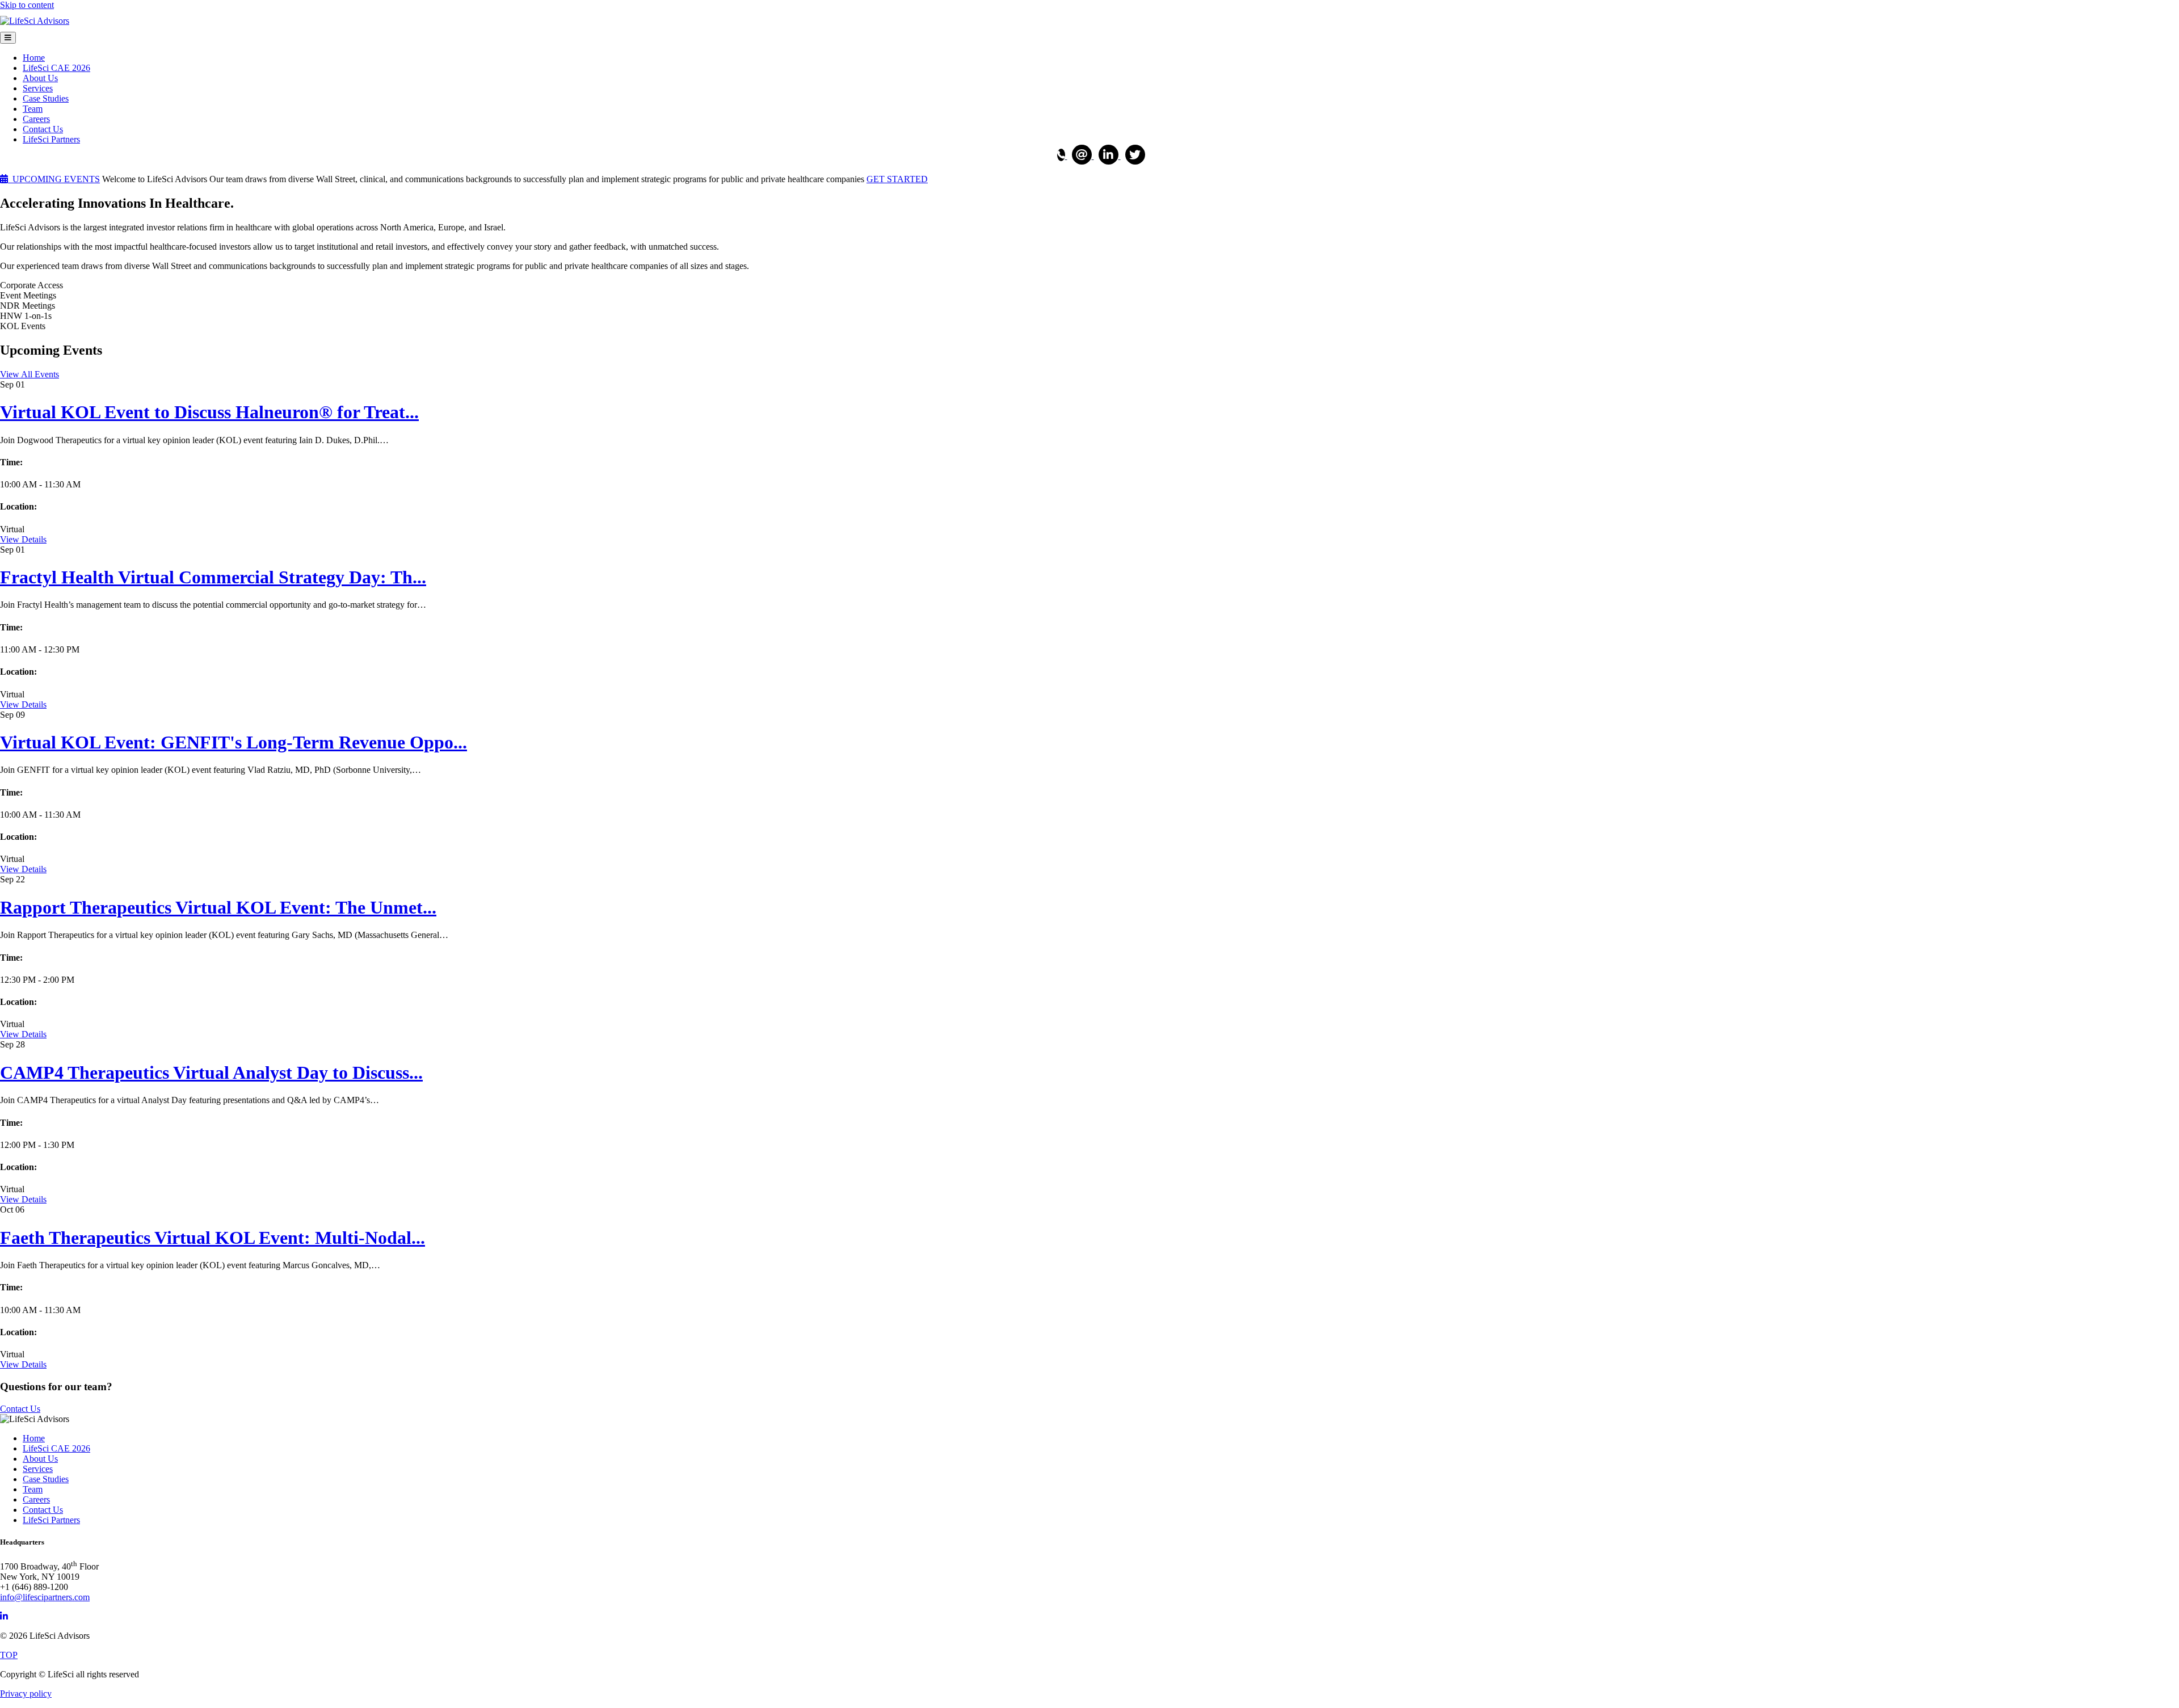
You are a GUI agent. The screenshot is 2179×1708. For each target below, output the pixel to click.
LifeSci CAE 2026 (56, 68)
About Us (40, 78)
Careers (36, 119)
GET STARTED (897, 179)
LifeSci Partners (51, 139)
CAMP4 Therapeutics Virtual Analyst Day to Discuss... (211, 1072)
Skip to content (27, 5)
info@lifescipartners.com (45, 1597)
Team (33, 109)
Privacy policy (26, 1694)
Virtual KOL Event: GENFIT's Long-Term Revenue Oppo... (234, 742)
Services (38, 88)
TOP (9, 1655)
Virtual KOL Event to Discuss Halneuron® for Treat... (209, 412)
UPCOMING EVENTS (54, 179)
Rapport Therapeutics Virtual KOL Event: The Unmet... (218, 907)
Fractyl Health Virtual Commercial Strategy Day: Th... (213, 577)
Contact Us (43, 129)
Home (34, 58)
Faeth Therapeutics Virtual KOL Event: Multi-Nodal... (213, 1238)
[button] (30, 374)
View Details (23, 539)
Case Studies (46, 98)
